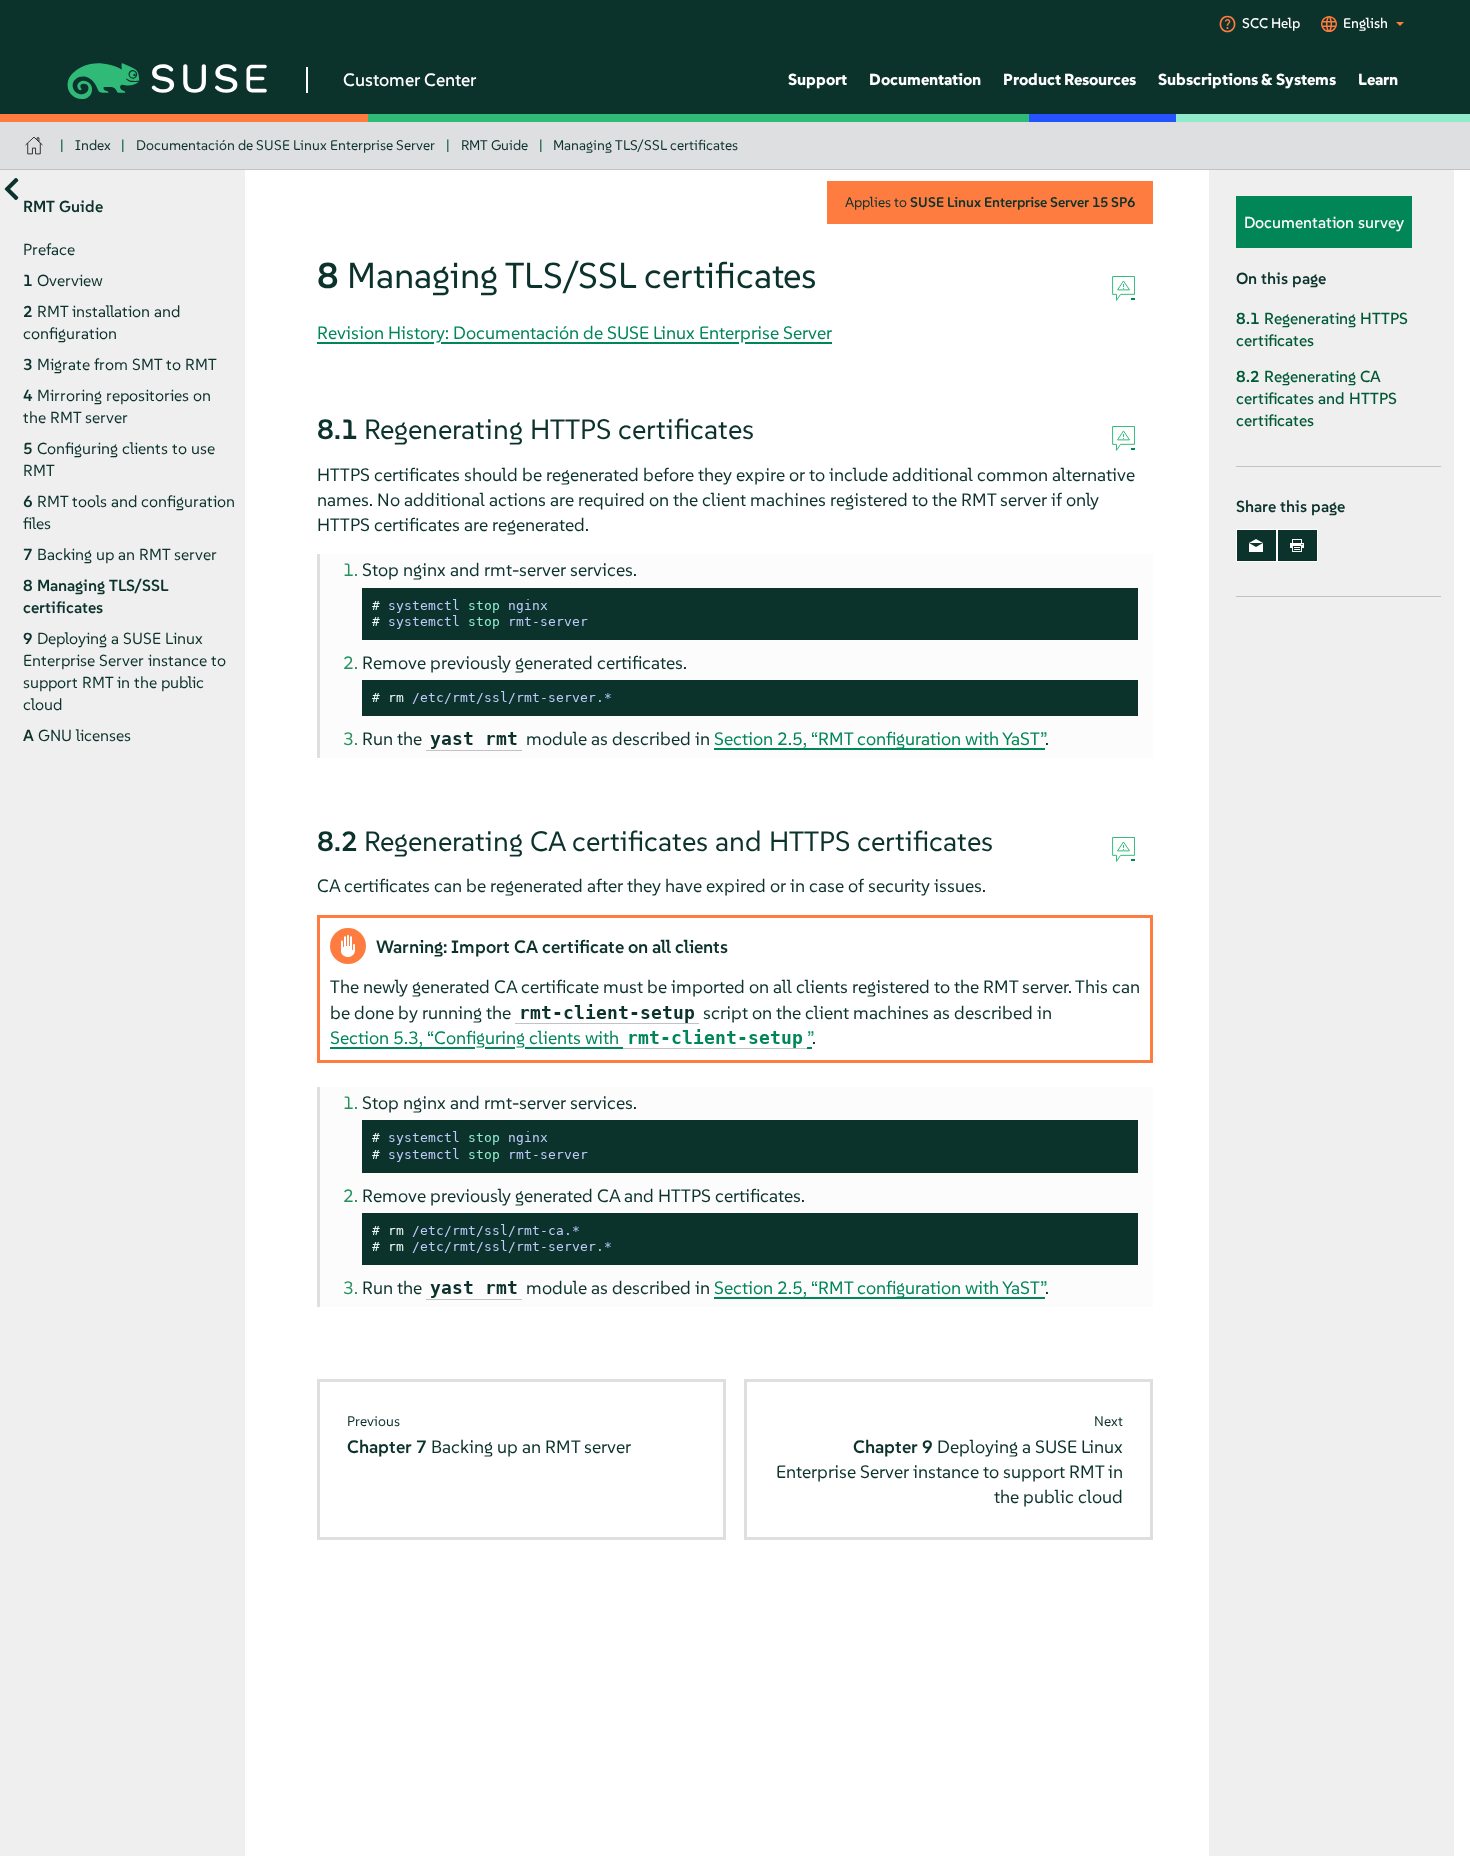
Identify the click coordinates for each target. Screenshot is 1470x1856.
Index (93, 145)
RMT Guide (494, 145)
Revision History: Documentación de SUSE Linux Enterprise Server (574, 332)
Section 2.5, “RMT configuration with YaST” (879, 738)
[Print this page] (1297, 546)
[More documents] (11, 189)
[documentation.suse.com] (36, 145)
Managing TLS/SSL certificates (645, 145)
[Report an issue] (1123, 289)
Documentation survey (1324, 223)
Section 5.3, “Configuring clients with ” (571, 1037)
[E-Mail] (1256, 546)
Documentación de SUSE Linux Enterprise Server (285, 145)
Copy (1111, 606)
